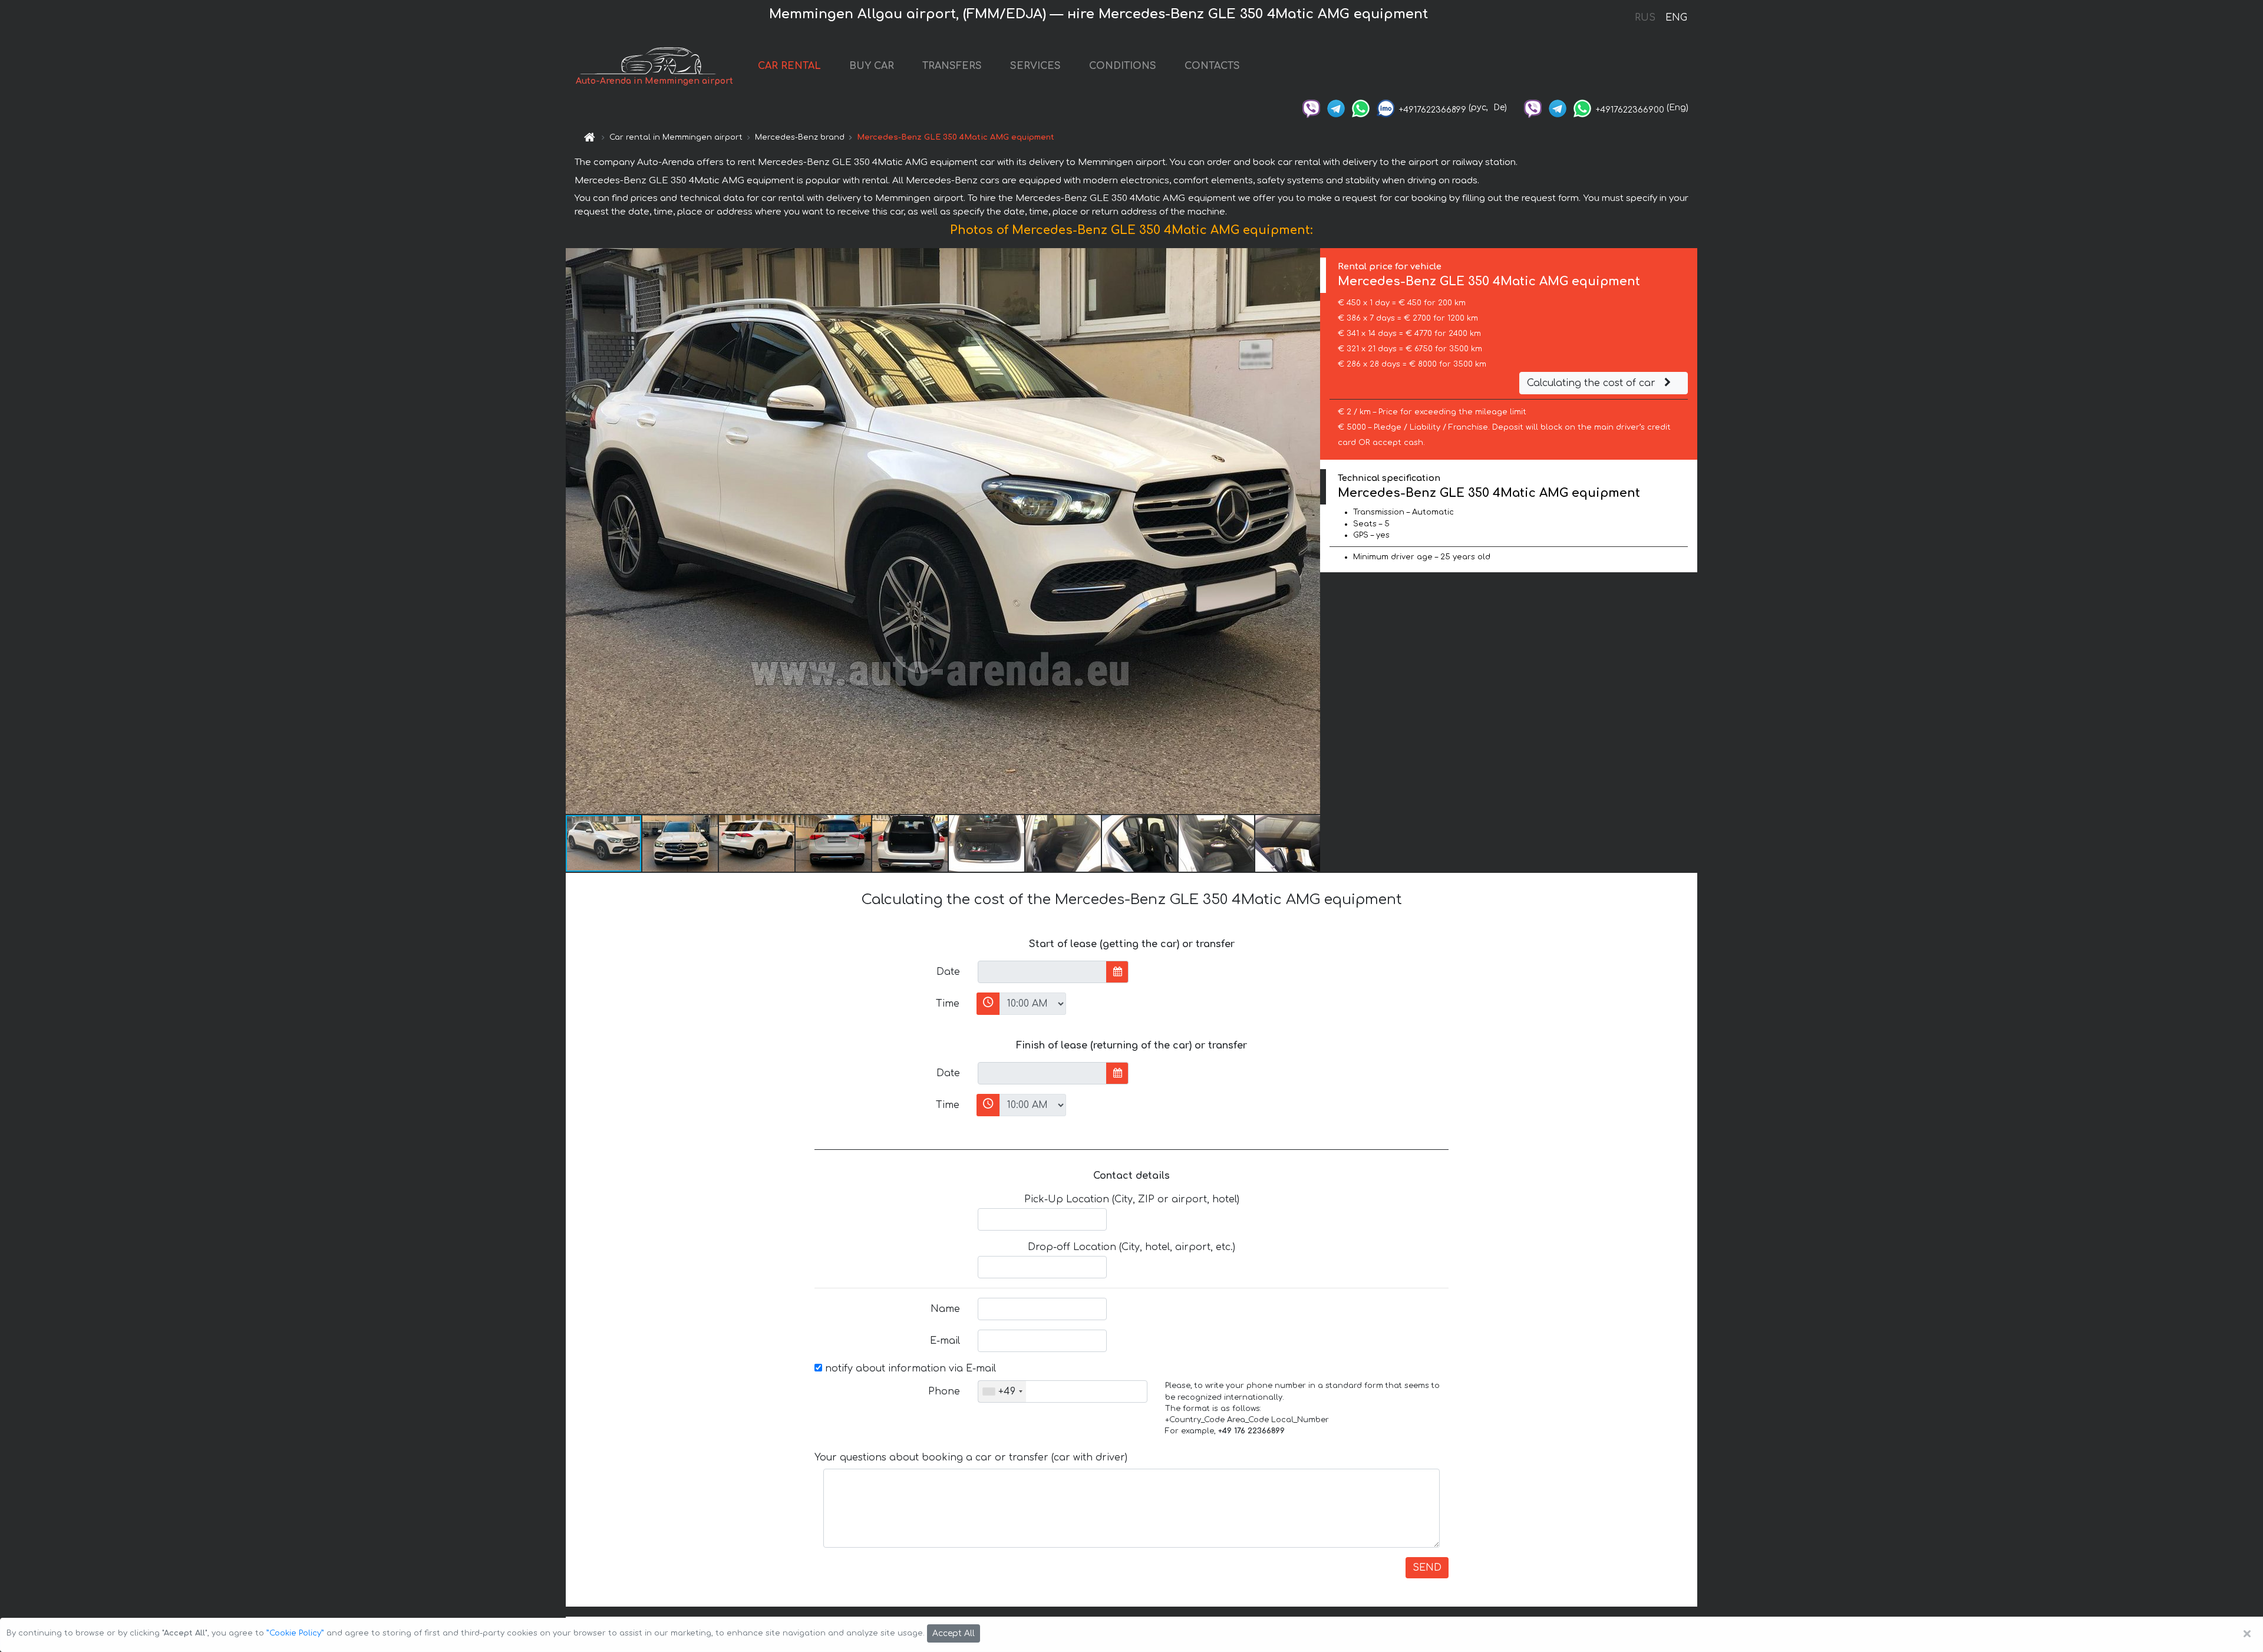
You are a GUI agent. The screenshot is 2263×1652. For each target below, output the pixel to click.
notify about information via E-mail (909, 1369)
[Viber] (1311, 108)
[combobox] (1002, 1391)
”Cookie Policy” (295, 1633)
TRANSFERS (952, 66)
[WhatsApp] (1361, 108)
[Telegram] (1336, 108)
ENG (1676, 18)
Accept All (954, 1633)
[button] (1309, 531)
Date (948, 972)
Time (948, 1004)
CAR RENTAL (789, 66)
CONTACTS (1212, 66)
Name (945, 1309)
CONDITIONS (1123, 66)
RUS (1645, 18)
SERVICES (1035, 66)
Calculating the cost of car (1593, 383)
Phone (944, 1391)
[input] (1042, 972)
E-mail (945, 1341)
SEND (1427, 1568)
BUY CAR (872, 66)
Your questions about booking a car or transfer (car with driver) (971, 1458)
